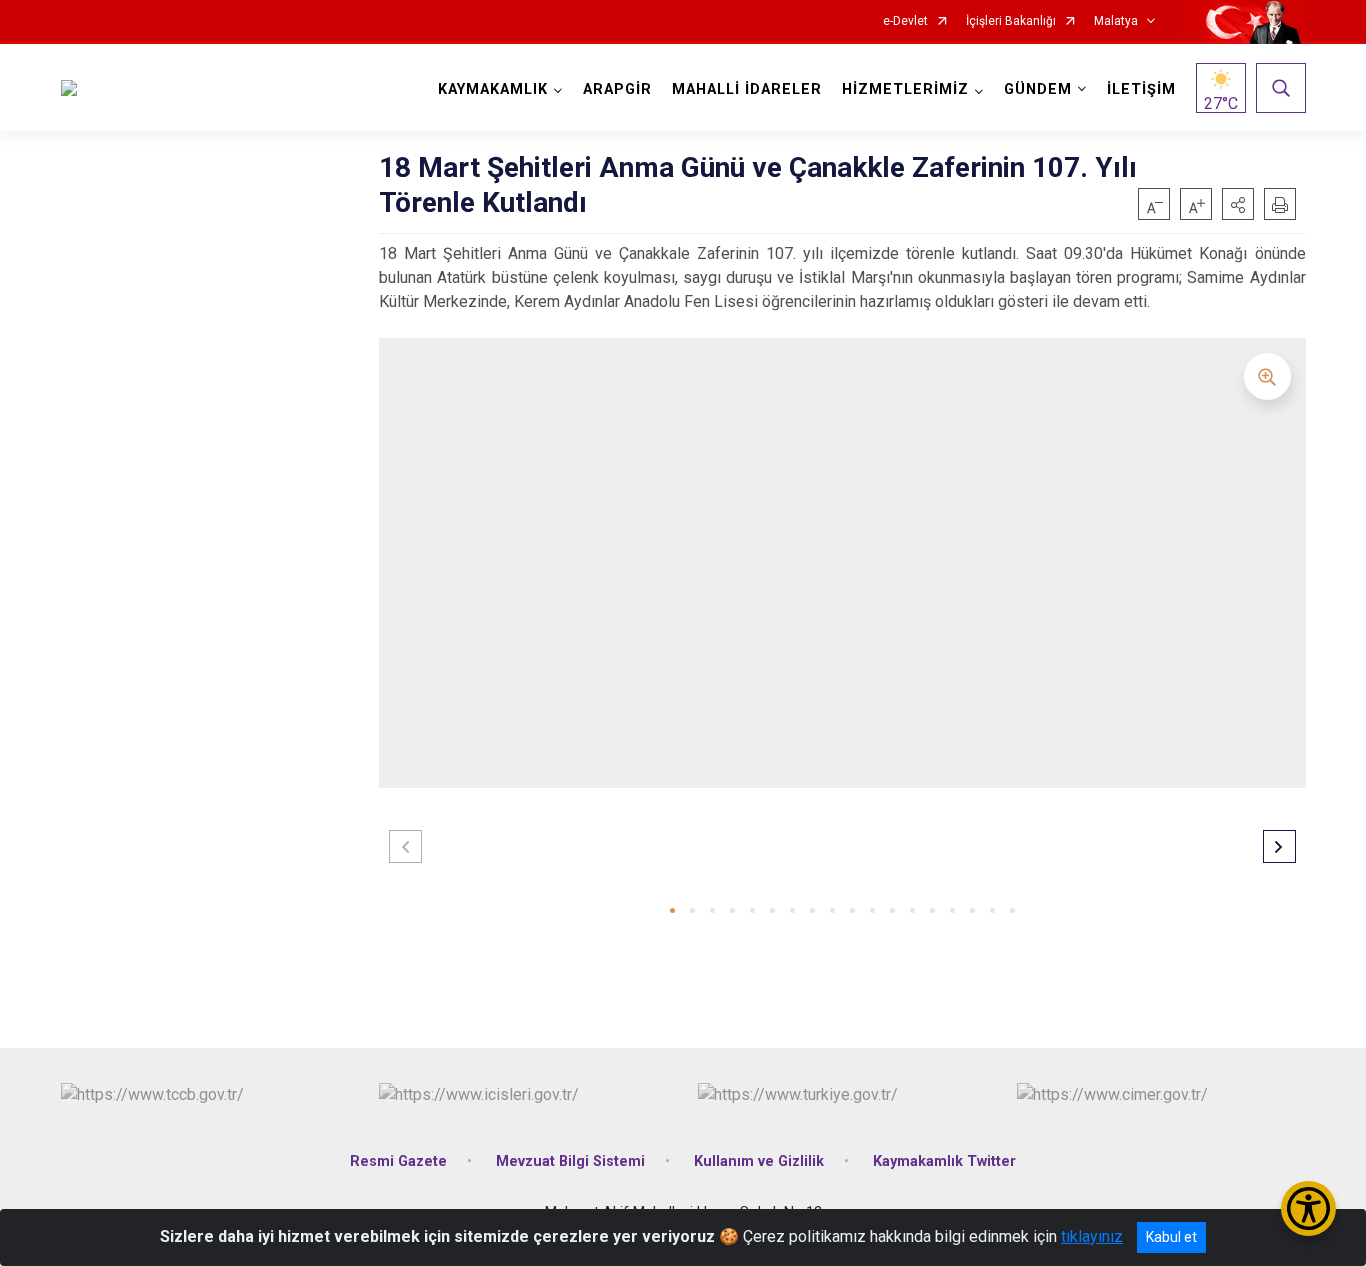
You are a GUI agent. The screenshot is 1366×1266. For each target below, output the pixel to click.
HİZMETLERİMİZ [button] (905, 89)
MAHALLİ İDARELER (747, 89)
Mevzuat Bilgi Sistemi (570, 1161)
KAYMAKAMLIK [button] (493, 89)
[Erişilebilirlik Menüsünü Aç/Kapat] (1308, 1208)
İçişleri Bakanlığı (1011, 21)
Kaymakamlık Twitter (944, 1161)
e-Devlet (905, 21)
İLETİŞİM (1141, 89)
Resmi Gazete (398, 1161)
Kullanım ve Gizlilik (759, 1161)
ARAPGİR (617, 89)
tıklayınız (1092, 1236)
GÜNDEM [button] (1038, 89)
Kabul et (1171, 1237)
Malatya (1116, 21)
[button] (1238, 204)
